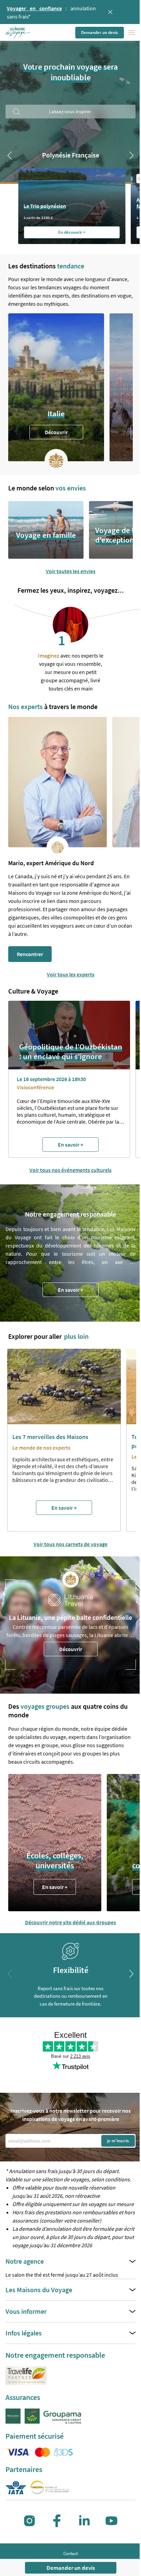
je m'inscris (118, 2141)
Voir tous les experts (71, 974)
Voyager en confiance (34, 8)
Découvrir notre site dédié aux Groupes (70, 1922)
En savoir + (70, 1290)
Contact (70, 2554)
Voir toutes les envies (71, 571)
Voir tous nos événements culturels (70, 1170)
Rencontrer (30, 954)
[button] (18, 33)
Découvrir (56, 432)
